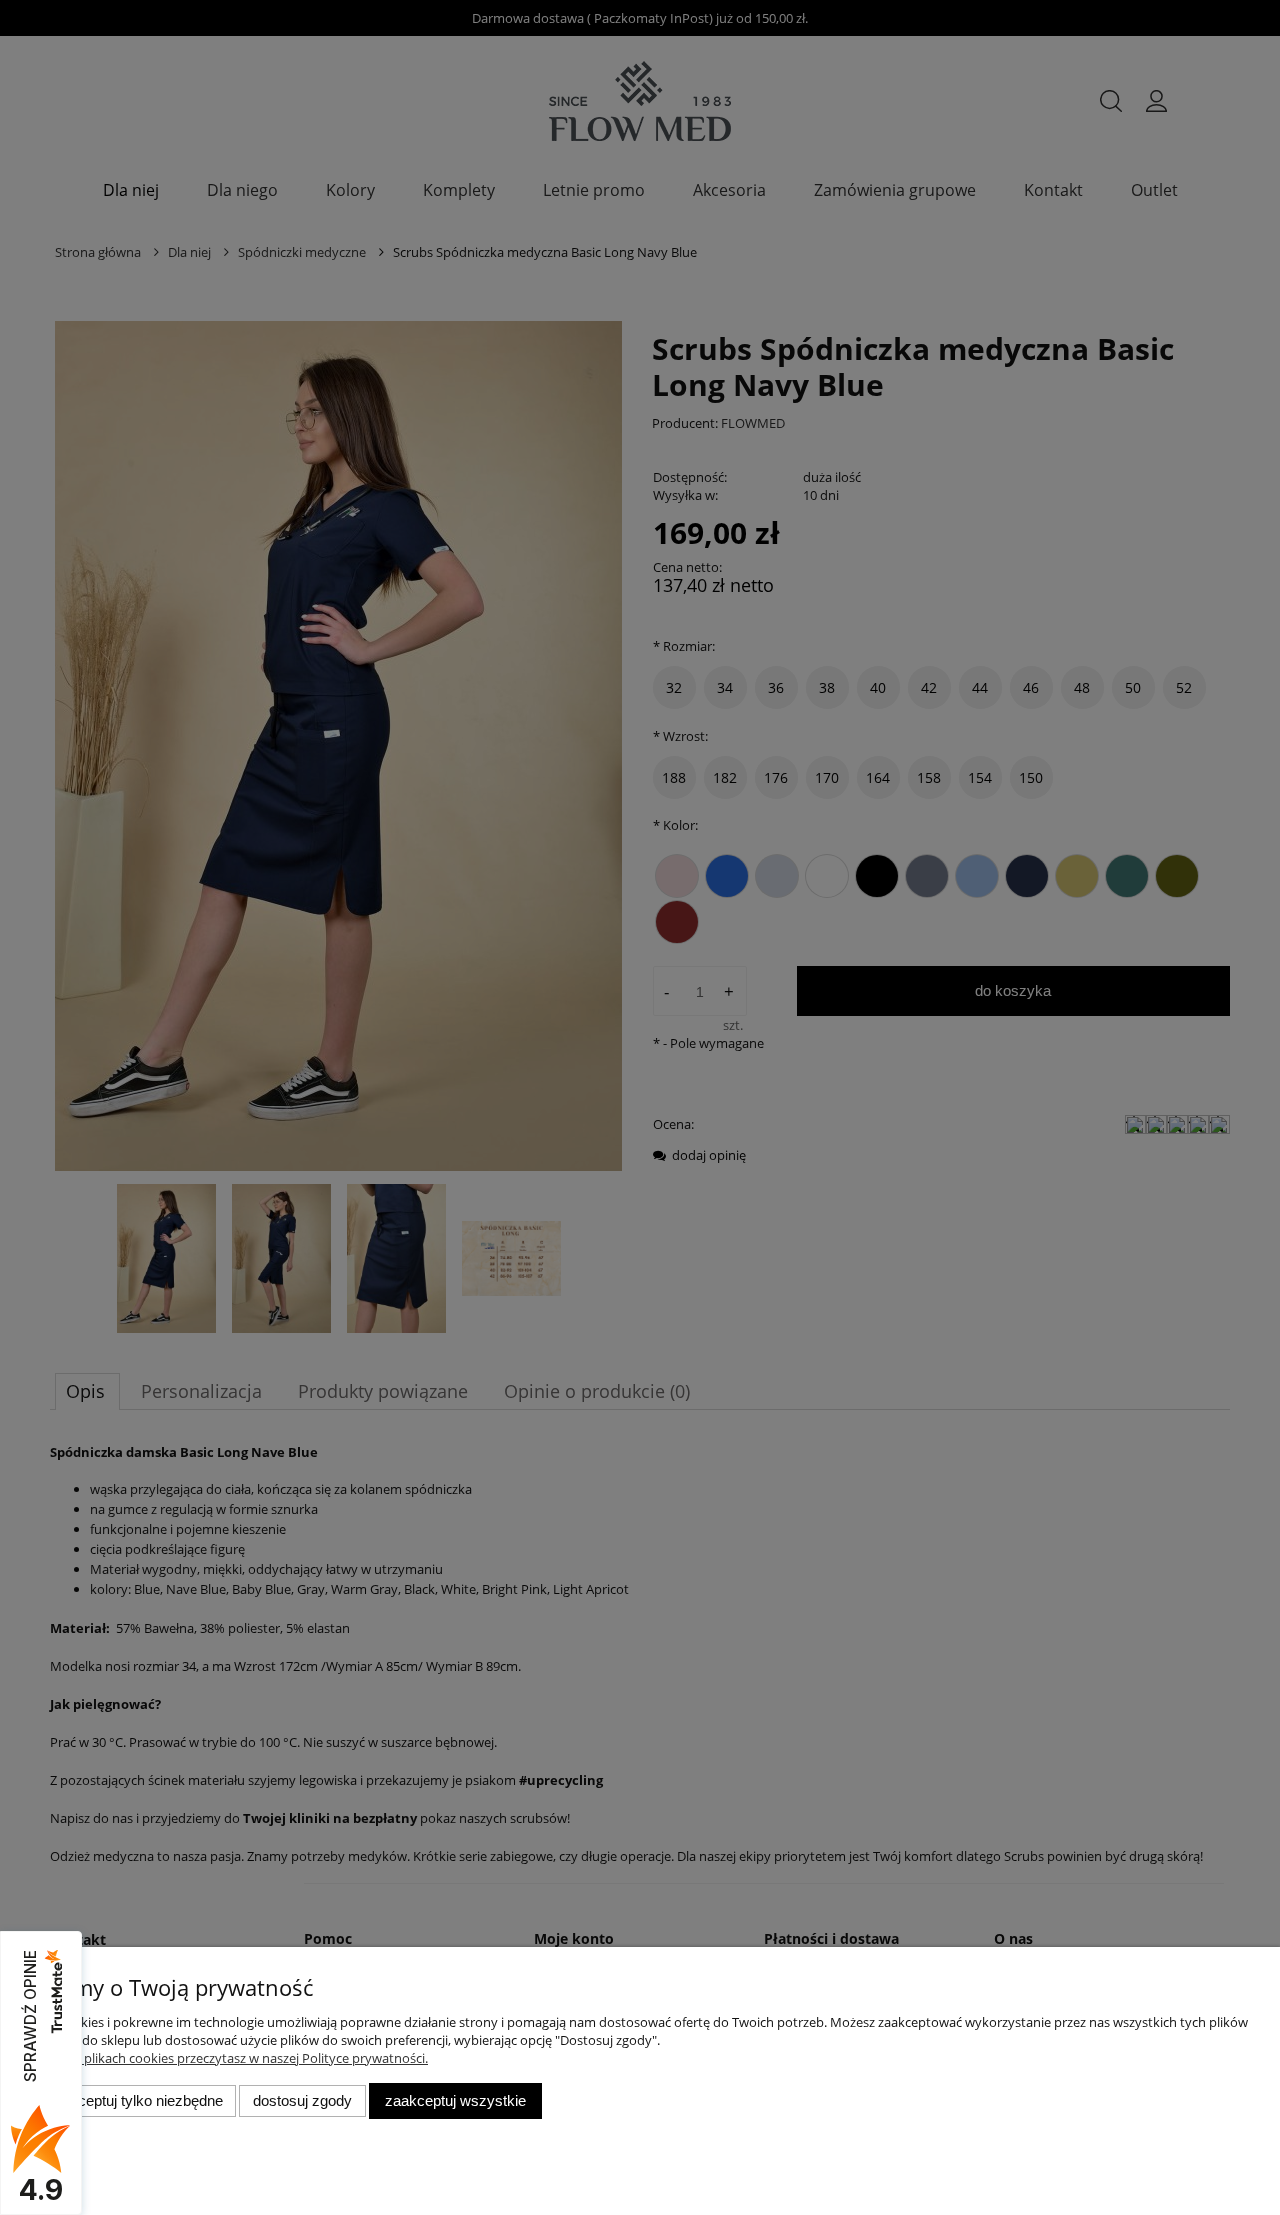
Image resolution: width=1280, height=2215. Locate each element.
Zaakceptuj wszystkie (455, 2100)
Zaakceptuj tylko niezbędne (134, 2100)
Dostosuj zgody (302, 2100)
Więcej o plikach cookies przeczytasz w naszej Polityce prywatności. (230, 2058)
